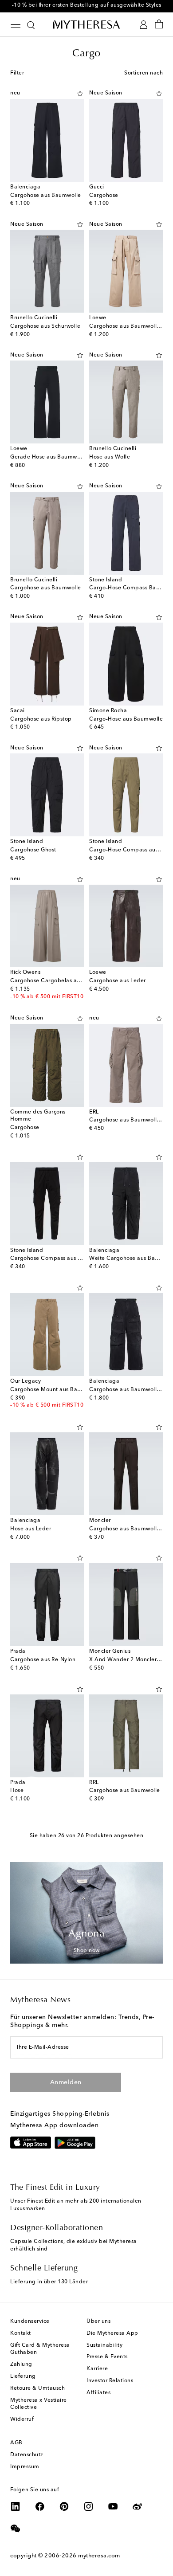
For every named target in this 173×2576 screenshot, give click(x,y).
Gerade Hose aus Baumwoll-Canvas (58, 457)
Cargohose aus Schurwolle (45, 326)
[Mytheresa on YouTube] (113, 2506)
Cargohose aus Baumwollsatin (129, 326)
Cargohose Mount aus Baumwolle (55, 1390)
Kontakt (21, 2333)
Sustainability (104, 2345)
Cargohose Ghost (33, 850)
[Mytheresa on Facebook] (40, 2506)
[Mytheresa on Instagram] (89, 2506)
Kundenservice (30, 2321)
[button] (80, 94)
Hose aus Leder (31, 1529)
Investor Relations (110, 2381)
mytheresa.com (99, 2556)
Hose (17, 1791)
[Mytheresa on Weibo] (138, 2506)
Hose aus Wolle (110, 457)
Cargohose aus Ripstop (41, 719)
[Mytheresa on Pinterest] (64, 2506)
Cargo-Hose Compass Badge (128, 588)
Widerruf (22, 2419)
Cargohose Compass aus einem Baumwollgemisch (77, 1259)
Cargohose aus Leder (118, 981)
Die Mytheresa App (112, 2333)
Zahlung (21, 2364)
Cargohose (104, 196)
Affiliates (98, 2393)
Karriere (97, 2369)
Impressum (25, 2467)
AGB (16, 2443)
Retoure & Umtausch (37, 2388)
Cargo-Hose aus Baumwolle (126, 719)
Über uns (98, 2321)
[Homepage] (86, 24)
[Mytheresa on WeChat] (16, 2529)
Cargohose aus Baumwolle (46, 196)
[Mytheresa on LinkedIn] (16, 2506)
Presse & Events (107, 2357)
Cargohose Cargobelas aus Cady (54, 981)
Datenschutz (27, 2455)
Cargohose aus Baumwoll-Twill (130, 1390)
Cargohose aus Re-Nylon (43, 1660)
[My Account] (144, 25)
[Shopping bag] (159, 25)
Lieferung (23, 2376)
